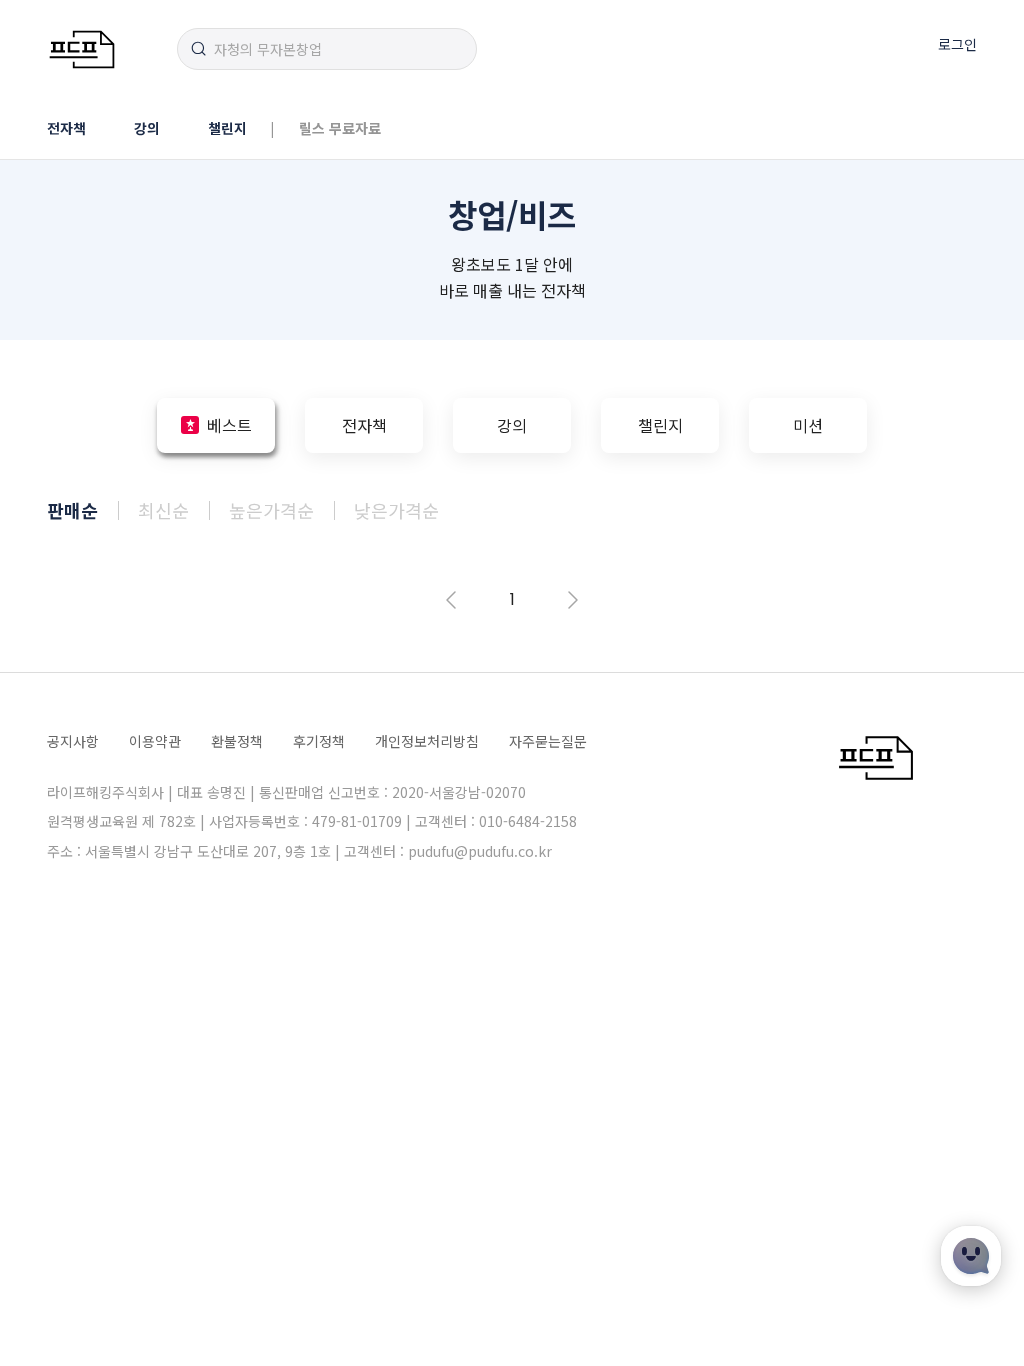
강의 (147, 128)
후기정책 (319, 741)
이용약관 (155, 741)
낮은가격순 (396, 510)
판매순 (72, 510)
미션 (808, 425)
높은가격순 (271, 510)
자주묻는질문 (548, 741)
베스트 (229, 425)
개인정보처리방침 (427, 741)
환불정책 (237, 741)
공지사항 (73, 741)
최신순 (163, 510)
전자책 (66, 128)
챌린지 (227, 128)
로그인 (957, 44)
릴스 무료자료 (340, 128)
